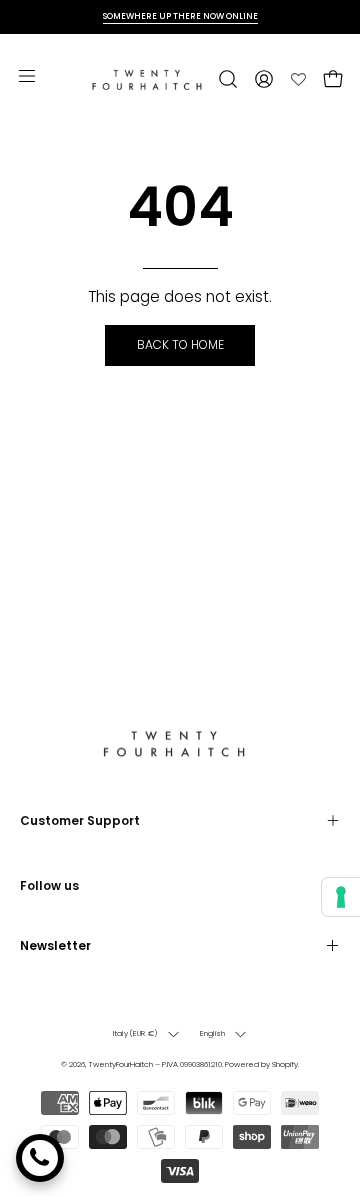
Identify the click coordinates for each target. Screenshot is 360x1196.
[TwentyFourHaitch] (151, 79)
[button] (226, 79)
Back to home (180, 344)
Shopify (285, 1064)
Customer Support (80, 820)
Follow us (49, 885)
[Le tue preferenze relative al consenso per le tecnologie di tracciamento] (341, 897)
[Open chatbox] (40, 1158)
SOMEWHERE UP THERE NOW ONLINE (180, 16)
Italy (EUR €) (135, 1033)
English (212, 1033)
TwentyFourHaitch (120, 1064)
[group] (180, 16)
